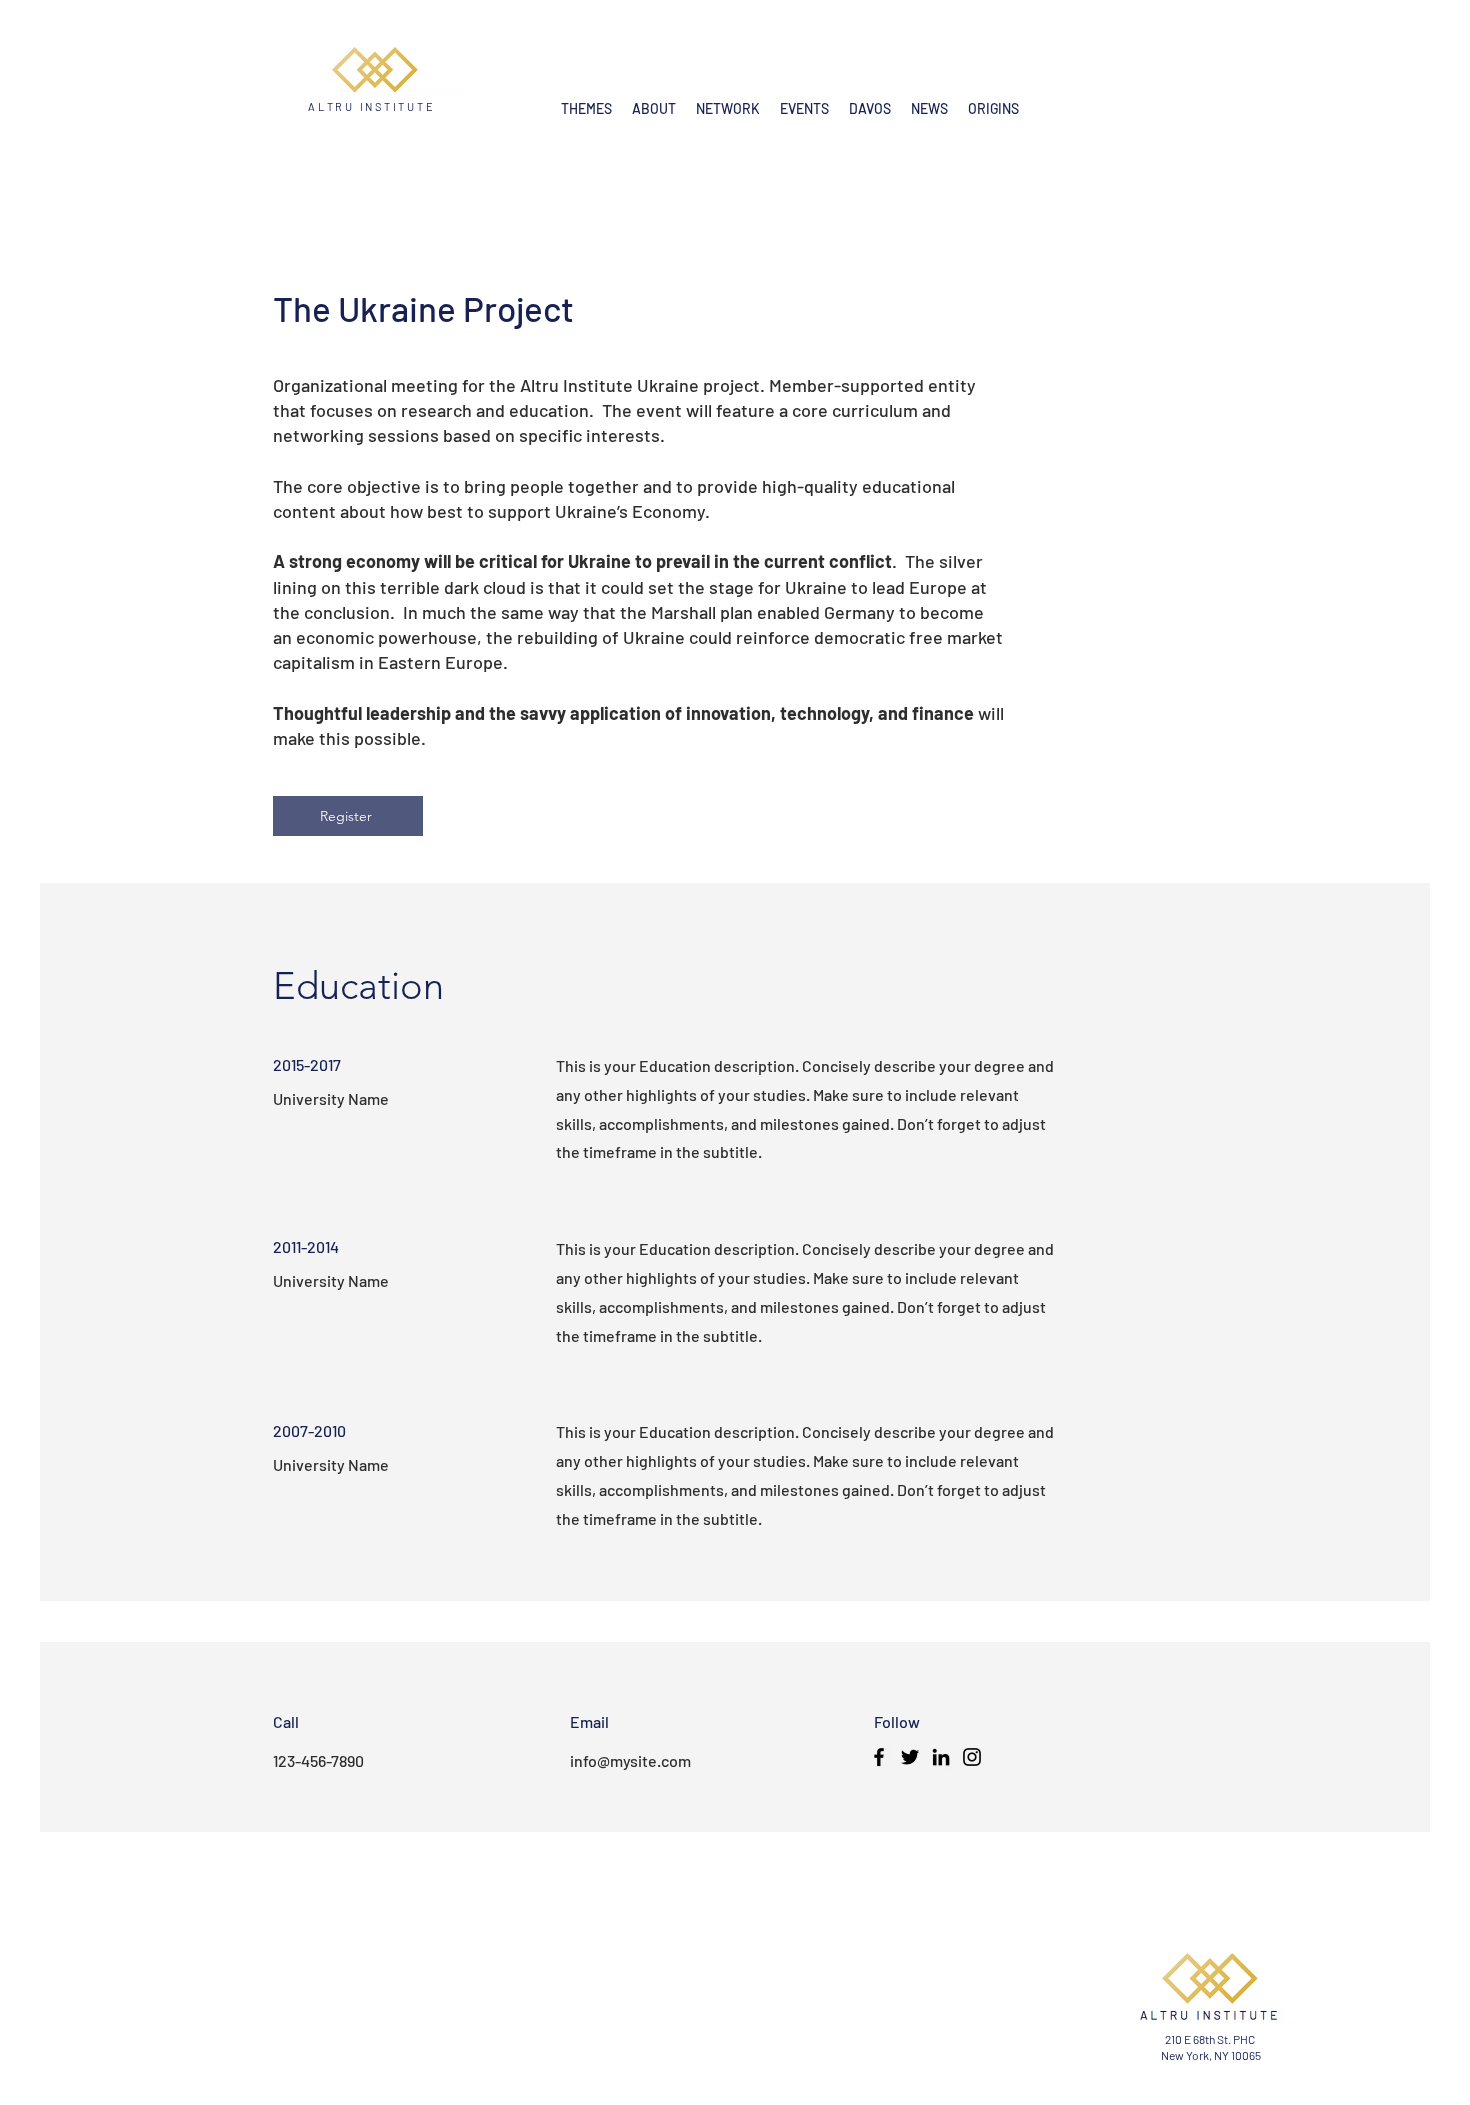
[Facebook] (879, 1757)
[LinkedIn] (941, 1757)
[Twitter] (910, 1757)
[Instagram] (972, 1757)
